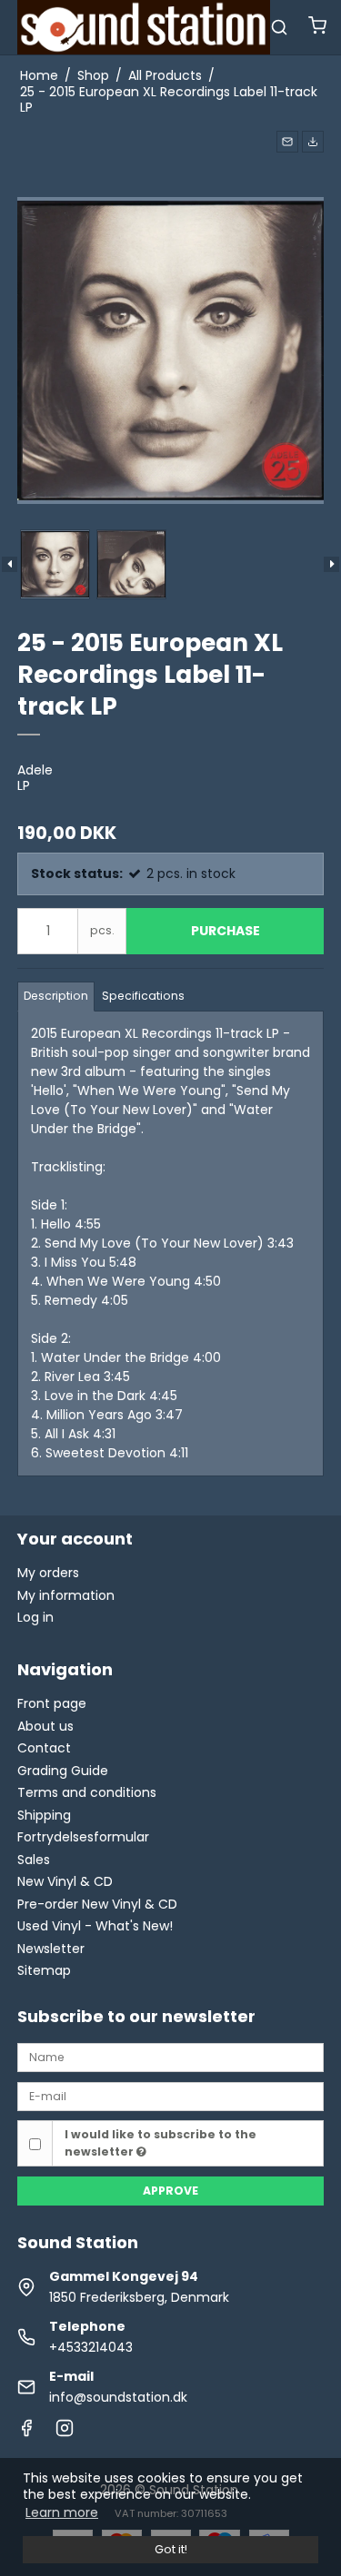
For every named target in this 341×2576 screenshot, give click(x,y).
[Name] (171, 2057)
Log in (35, 1617)
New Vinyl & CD (65, 1881)
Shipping (44, 1815)
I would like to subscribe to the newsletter (160, 2142)
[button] (287, 142)
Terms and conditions (87, 1792)
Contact (44, 1748)
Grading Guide (63, 1771)
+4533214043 (91, 2347)
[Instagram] (65, 2433)
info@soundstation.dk (118, 2397)
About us (45, 1726)
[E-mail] (171, 2096)
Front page (52, 1703)
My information (66, 1595)
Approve (170, 2191)
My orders (48, 1573)
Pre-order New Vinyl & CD (97, 1904)
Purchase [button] (226, 931)
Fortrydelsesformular (83, 1837)
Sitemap (44, 1970)
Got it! (171, 2549)
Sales (34, 1860)
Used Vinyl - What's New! (95, 1926)
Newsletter (51, 1949)
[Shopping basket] (317, 28)
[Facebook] (26, 2433)
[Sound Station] (144, 27)
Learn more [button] (62, 2512)
